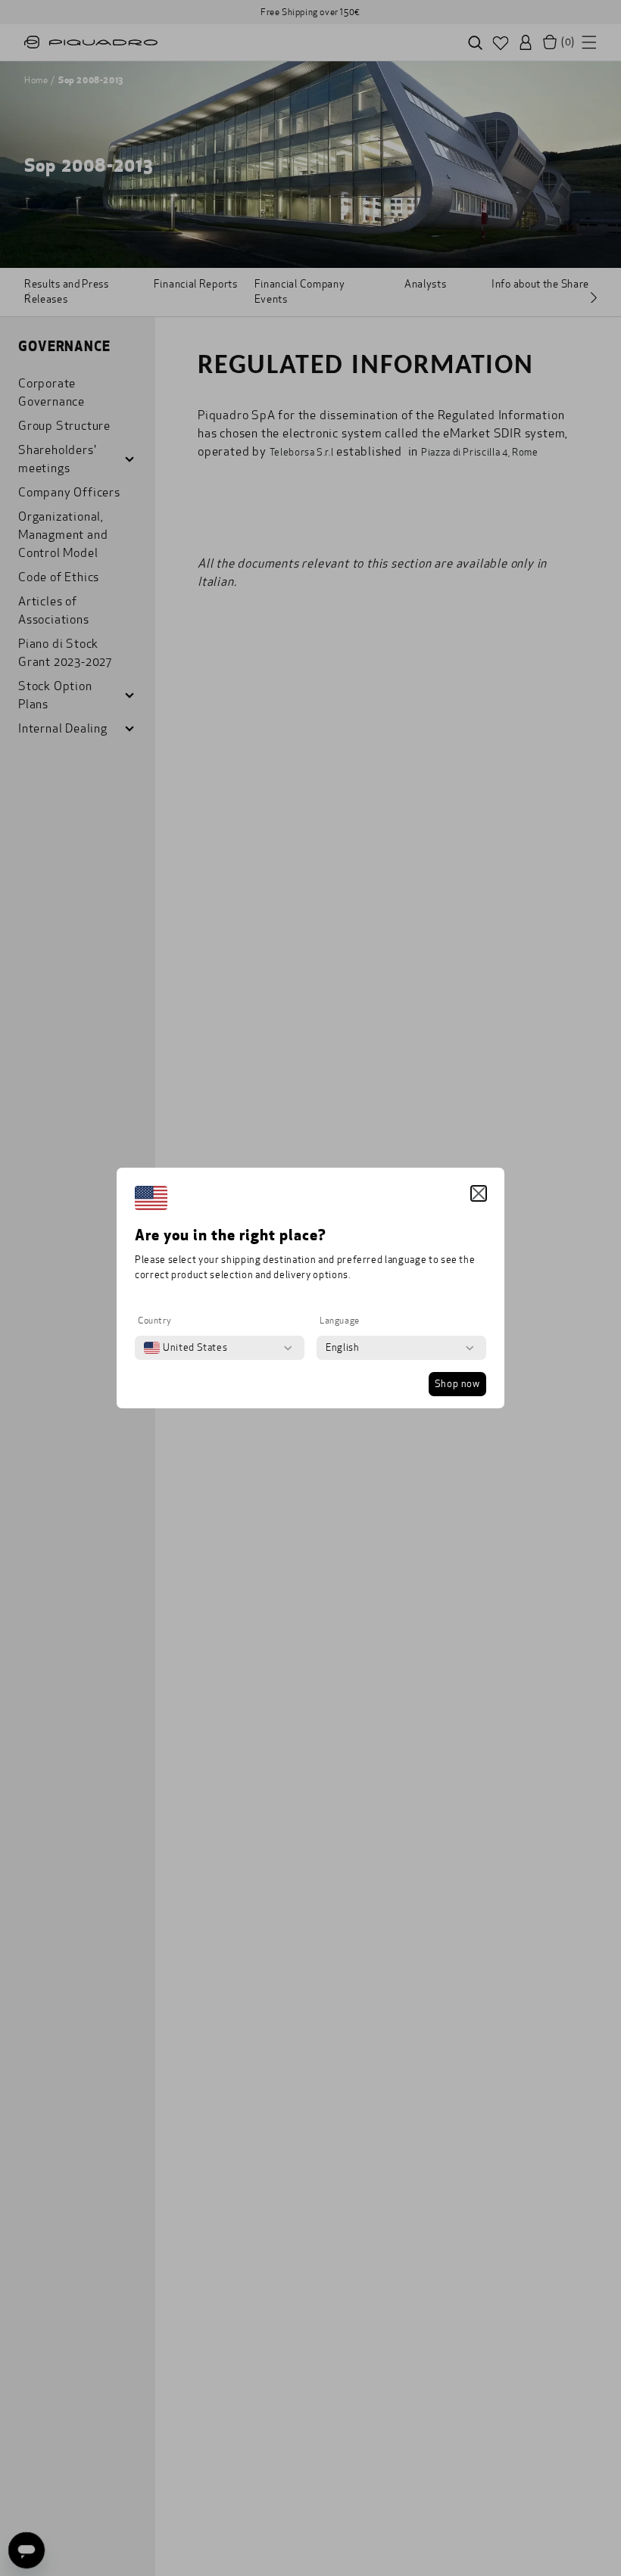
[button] (479, 1193)
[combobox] (186, 1348)
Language (340, 1321)
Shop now (457, 1384)
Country (154, 1321)
